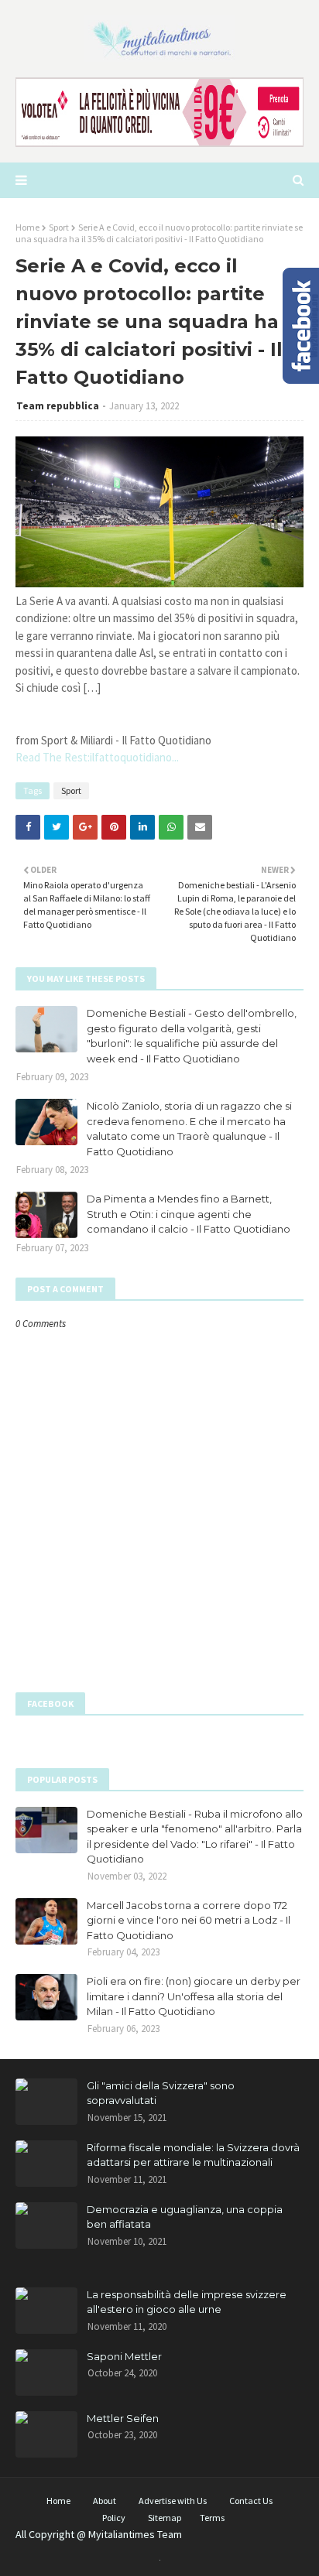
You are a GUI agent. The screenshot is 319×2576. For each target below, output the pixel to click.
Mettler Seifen (123, 2418)
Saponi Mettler (124, 2356)
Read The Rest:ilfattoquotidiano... (97, 757)
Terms (212, 2518)
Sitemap (165, 2518)
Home (27, 227)
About (105, 2501)
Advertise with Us (173, 2501)
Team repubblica (58, 406)
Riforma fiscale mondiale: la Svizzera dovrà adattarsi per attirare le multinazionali (193, 2155)
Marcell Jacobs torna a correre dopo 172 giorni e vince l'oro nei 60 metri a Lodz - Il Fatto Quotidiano (189, 1920)
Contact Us (251, 2501)
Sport (59, 227)
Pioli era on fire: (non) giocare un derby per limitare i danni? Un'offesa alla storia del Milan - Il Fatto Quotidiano (194, 1996)
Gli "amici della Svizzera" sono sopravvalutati (161, 2093)
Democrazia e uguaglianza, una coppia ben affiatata (185, 2217)
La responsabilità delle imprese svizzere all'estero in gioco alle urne (187, 2302)
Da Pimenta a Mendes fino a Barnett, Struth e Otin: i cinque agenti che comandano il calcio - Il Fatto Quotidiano (189, 1214)
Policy (114, 2518)
